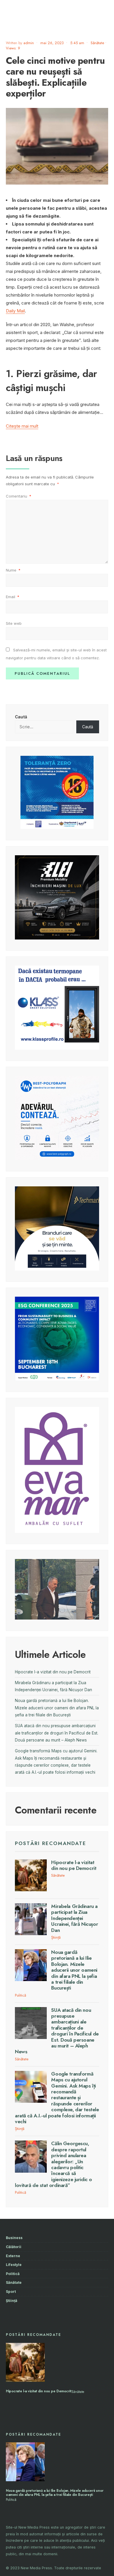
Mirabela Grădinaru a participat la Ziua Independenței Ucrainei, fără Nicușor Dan (75, 1918)
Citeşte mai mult (22, 426)
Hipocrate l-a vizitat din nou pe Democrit (53, 1672)
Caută (21, 717)
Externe (13, 2256)
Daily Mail (15, 311)
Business (14, 2238)
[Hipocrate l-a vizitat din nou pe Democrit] (25, 2362)
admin (29, 43)
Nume (13, 570)
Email (13, 597)
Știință (56, 1937)
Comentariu (19, 496)
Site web (14, 623)
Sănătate (97, 43)
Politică (20, 1995)
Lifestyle (14, 2265)
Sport (11, 2292)
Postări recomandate (51, 1843)
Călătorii (14, 2247)
